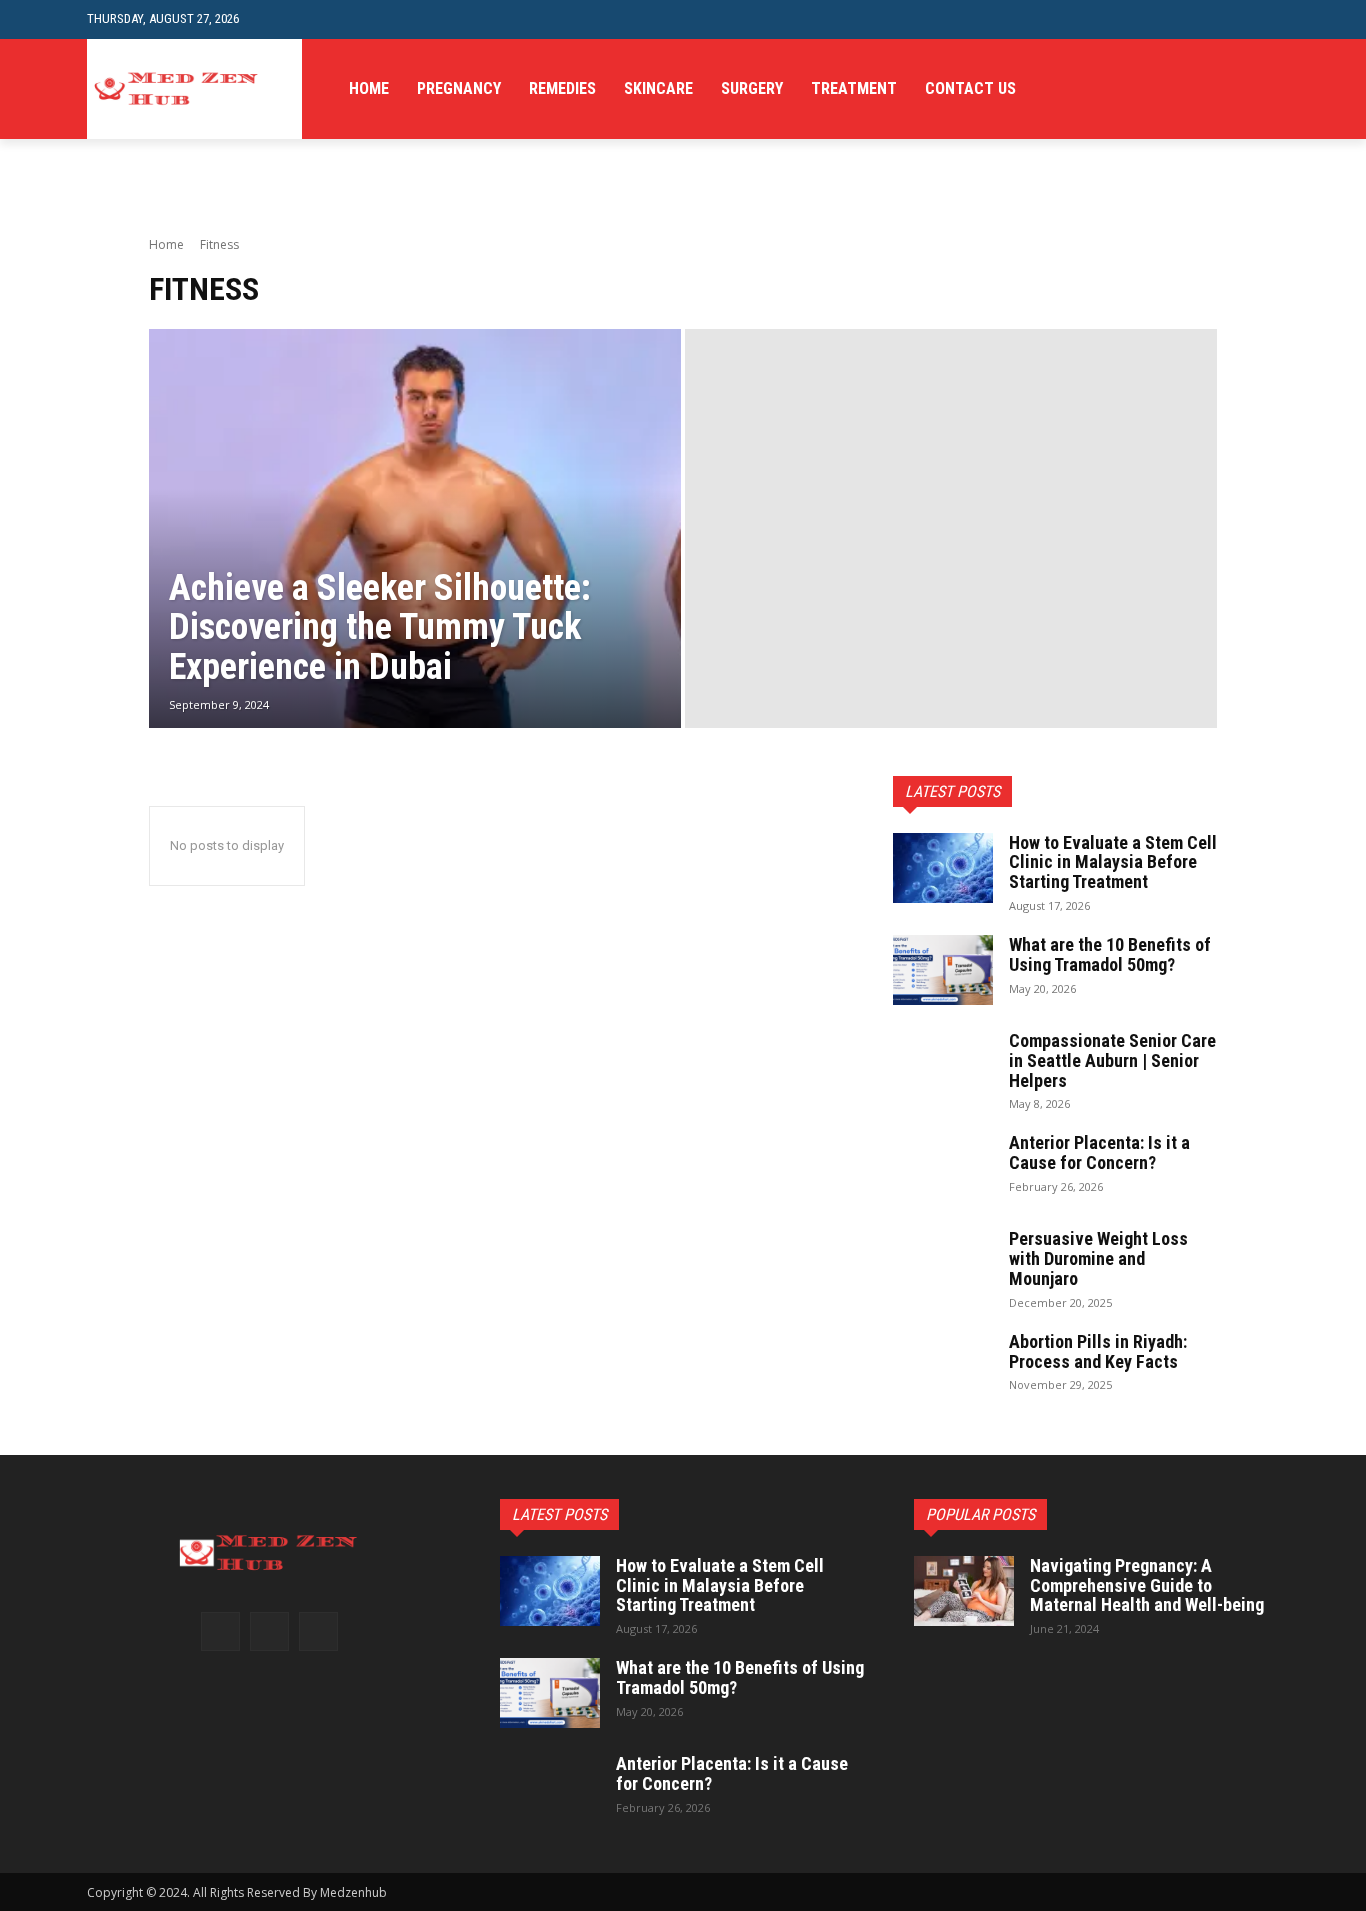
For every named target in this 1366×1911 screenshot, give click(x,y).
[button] (1263, 19)
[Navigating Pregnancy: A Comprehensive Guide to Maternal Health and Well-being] (964, 1591)
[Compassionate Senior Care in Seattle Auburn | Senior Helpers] (943, 1066)
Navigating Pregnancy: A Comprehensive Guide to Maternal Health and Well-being (1147, 1585)
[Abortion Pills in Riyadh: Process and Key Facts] (943, 1367)
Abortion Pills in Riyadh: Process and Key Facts (1098, 1351)
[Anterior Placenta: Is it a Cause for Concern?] (943, 1168)
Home (166, 244)
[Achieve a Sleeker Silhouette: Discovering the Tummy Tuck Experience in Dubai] (415, 528)
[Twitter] (318, 1631)
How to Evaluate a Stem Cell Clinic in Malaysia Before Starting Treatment (1113, 862)
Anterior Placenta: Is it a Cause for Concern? (1099, 1152)
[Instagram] (269, 1631)
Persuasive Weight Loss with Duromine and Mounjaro (1098, 1258)
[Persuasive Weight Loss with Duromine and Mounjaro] (943, 1264)
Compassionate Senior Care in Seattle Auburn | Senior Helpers (1112, 1060)
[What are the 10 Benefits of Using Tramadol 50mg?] (943, 970)
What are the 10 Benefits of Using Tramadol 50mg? (1110, 954)
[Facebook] (220, 1631)
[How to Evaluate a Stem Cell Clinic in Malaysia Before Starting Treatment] (943, 868)
